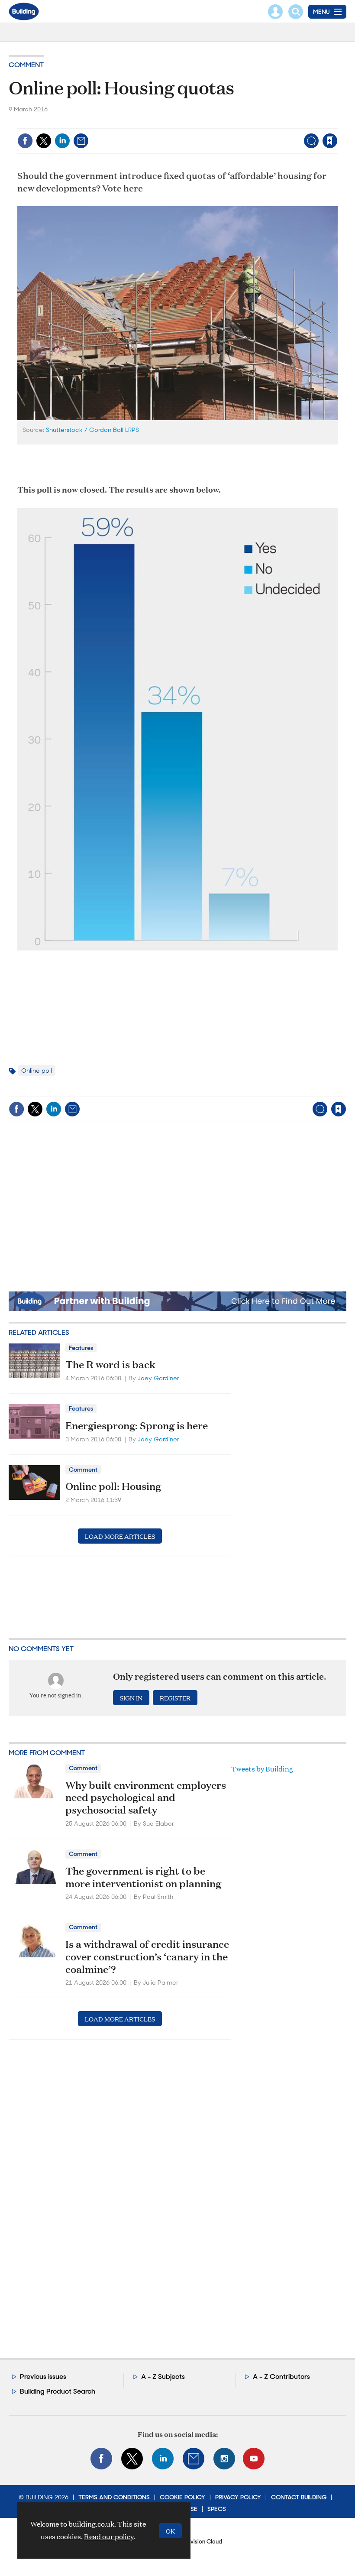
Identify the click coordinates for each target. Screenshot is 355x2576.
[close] (337, 123)
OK (170, 2531)
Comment (26, 65)
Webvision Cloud (200, 2542)
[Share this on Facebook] (25, 141)
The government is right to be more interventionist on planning (143, 1877)
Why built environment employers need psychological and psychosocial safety (146, 1797)
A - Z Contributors (281, 2376)
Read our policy (109, 2536)
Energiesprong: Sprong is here (137, 1425)
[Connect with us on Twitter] (132, 2459)
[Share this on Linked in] (62, 141)
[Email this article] (81, 141)
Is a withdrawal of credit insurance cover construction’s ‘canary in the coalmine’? (147, 1956)
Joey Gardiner (158, 1378)
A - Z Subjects (163, 2376)
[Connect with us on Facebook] (101, 2459)
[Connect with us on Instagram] (224, 2459)
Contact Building (299, 2497)
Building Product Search (58, 2391)
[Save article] (330, 141)
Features (81, 1348)
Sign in (221, 123)
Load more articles (120, 1536)
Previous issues (43, 2376)
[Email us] (194, 2459)
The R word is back (110, 1364)
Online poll (37, 1071)
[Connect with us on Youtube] (254, 2459)
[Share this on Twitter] (44, 141)
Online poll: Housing (113, 1486)
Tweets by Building (262, 1769)
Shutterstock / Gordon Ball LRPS (92, 430)
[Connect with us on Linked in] (163, 2459)
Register (175, 1698)
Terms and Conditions (114, 2497)
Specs (217, 2509)
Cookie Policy (182, 2497)
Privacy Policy (238, 2497)
